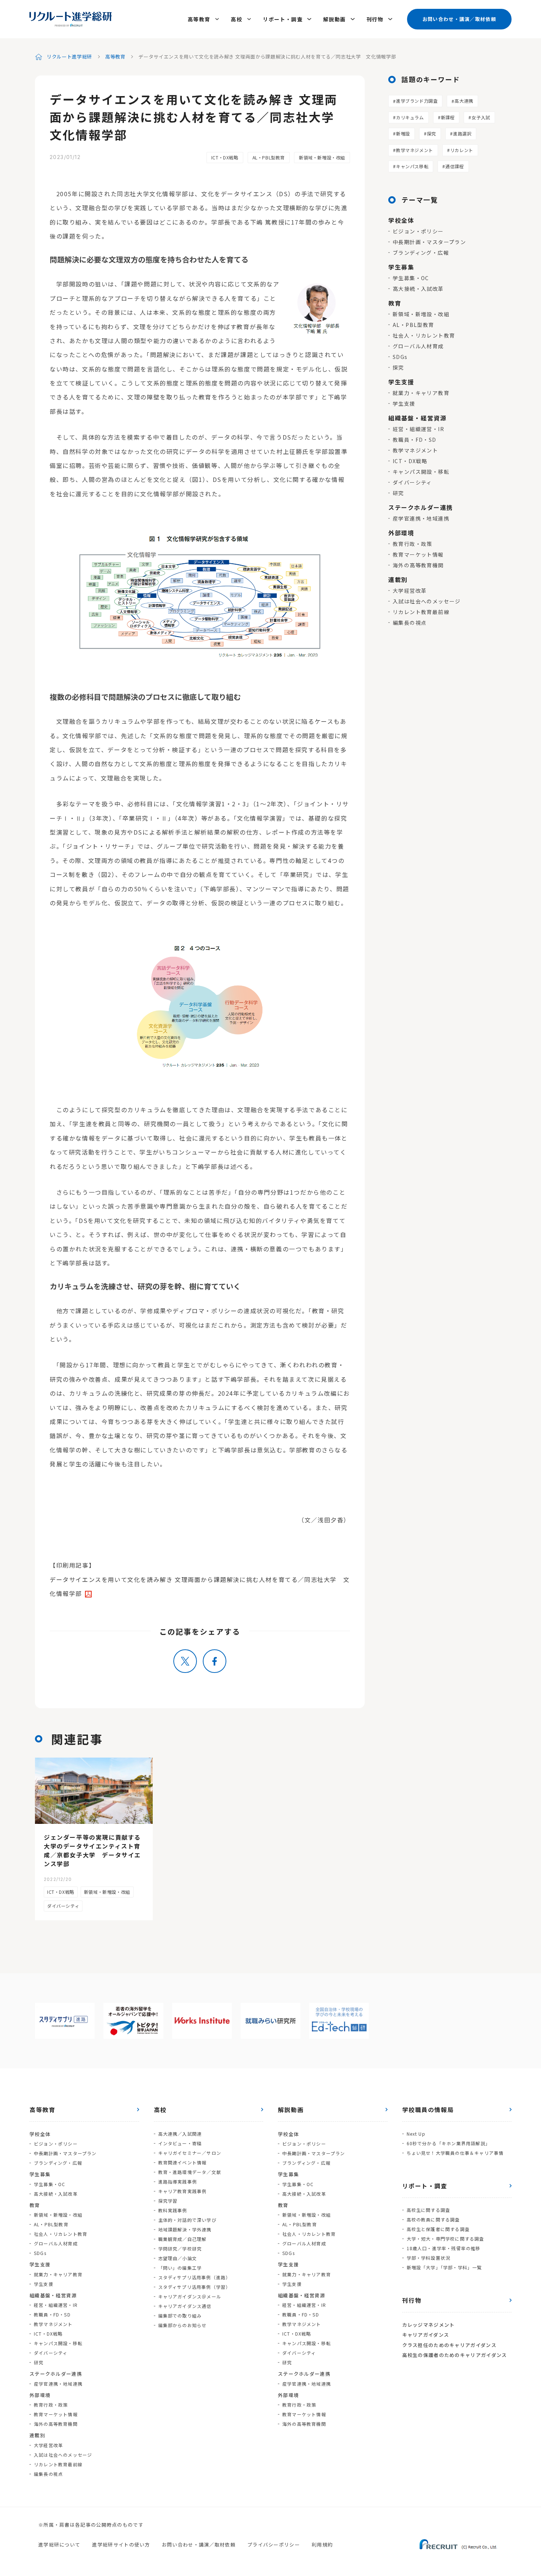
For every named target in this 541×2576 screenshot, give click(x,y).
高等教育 (199, 19)
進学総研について (59, 2545)
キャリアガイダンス (426, 2335)
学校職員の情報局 (428, 2110)
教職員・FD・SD (415, 440)
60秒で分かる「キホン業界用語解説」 (449, 2143)
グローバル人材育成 (418, 346)
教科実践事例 (173, 2210)
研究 (398, 493)
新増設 (403, 133)
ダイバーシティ (412, 482)
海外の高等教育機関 (418, 565)
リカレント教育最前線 (421, 612)
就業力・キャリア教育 (421, 393)
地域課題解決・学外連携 (185, 2229)
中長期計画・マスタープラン (429, 242)
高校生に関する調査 (429, 2210)
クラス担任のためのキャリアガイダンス (449, 2345)
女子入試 (481, 117)
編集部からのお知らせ (183, 2325)
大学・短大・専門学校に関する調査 (445, 2239)
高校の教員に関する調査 (433, 2219)
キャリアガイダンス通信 (185, 2306)
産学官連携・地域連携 (421, 518)
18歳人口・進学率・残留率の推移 (444, 2248)
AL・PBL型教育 (269, 157)
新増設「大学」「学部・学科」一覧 (444, 2267)
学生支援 (404, 404)
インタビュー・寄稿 (180, 2143)
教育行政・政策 (413, 544)
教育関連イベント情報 (183, 2162)
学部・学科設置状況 (429, 2258)
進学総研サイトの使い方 (121, 2545)
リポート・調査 (283, 19)
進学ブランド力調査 (417, 101)
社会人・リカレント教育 (424, 335)
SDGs (400, 357)
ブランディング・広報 (421, 253)
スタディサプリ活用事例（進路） (195, 2277)
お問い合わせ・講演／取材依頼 (459, 19)
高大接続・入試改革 (418, 289)
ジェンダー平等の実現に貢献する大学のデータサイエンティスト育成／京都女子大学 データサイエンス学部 (92, 1850)
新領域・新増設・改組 (322, 157)
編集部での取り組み (180, 2316)
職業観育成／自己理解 (183, 2239)
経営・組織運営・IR (418, 429)
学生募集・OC (411, 278)
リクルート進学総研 (69, 57)
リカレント (462, 150)
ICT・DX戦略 (225, 157)
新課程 (448, 117)
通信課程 (455, 166)
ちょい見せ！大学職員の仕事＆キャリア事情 (455, 2153)
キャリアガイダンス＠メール (190, 2296)
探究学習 (168, 2201)
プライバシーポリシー (274, 2545)
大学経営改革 (410, 591)
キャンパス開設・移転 (421, 472)
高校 (236, 19)
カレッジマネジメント (429, 2325)
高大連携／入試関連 (180, 2134)
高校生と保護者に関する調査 (438, 2229)
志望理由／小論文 (178, 2258)
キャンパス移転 (412, 166)
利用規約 (322, 2545)
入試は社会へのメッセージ (427, 601)
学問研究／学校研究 (180, 2249)
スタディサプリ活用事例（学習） (195, 2287)
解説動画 (335, 19)
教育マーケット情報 (418, 554)
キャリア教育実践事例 (183, 2191)
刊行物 (375, 19)
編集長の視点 (410, 623)
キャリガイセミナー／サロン (190, 2153)
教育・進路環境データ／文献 (190, 2172)
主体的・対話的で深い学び (187, 2220)
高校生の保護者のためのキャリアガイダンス (455, 2355)
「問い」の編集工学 (180, 2268)
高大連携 (464, 101)
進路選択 (462, 133)
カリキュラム (410, 117)
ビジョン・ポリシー (418, 231)
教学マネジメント (415, 150)
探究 (432, 133)
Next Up (416, 2134)
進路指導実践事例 (178, 2182)
